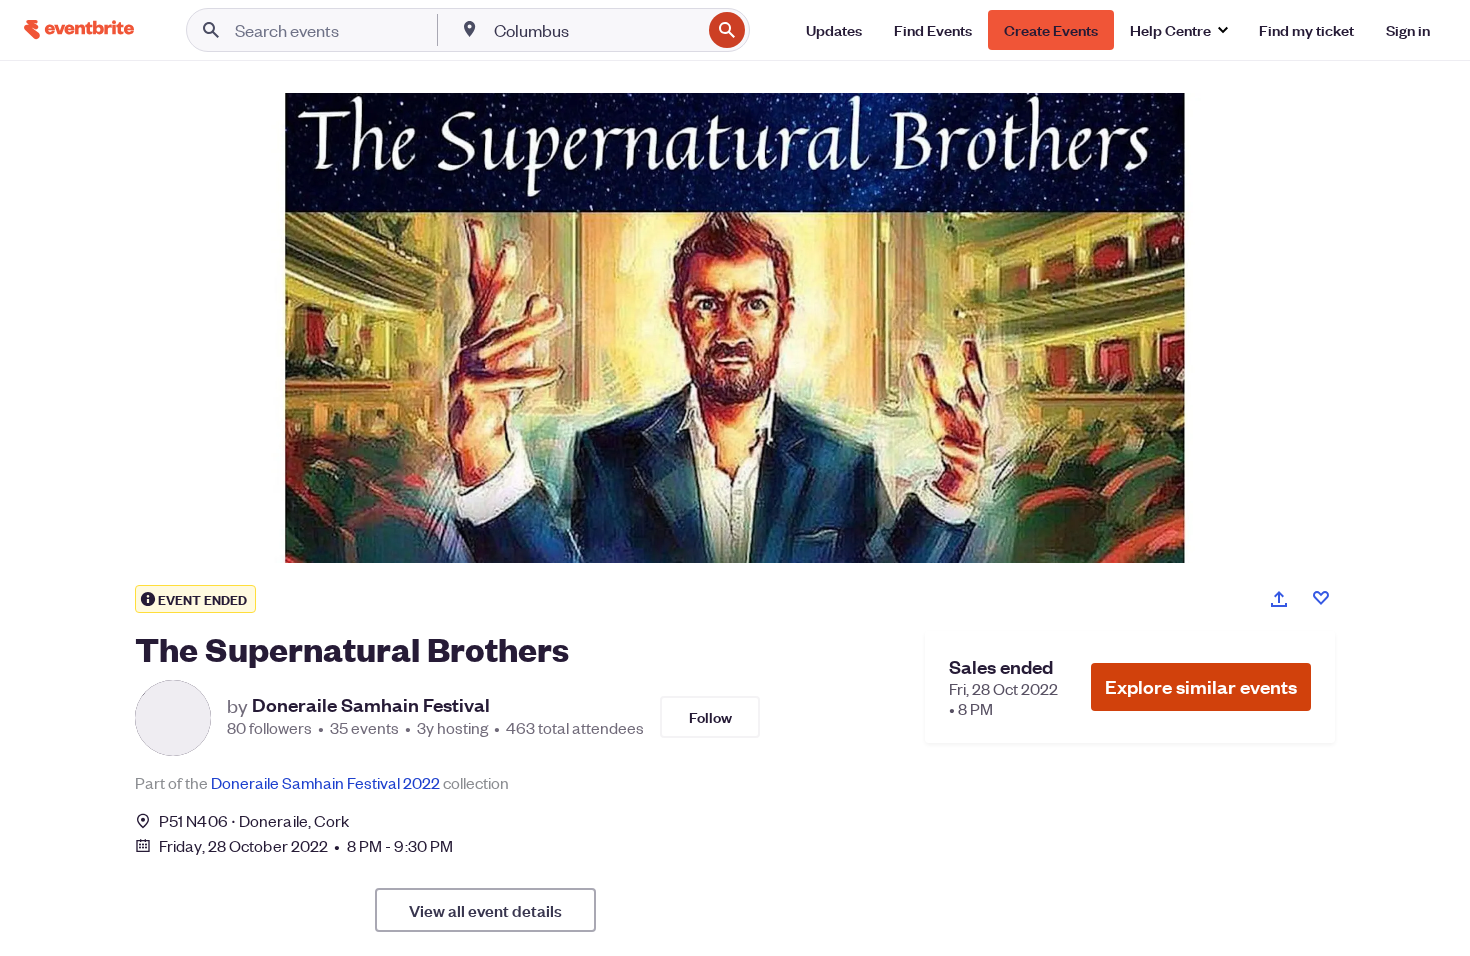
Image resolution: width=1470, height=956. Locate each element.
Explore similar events (1201, 686)
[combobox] (595, 30)
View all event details (485, 910)
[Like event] (1321, 598)
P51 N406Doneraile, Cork (254, 820)
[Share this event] (1279, 599)
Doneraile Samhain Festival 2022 (325, 782)
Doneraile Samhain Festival (371, 705)
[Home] (79, 29)
